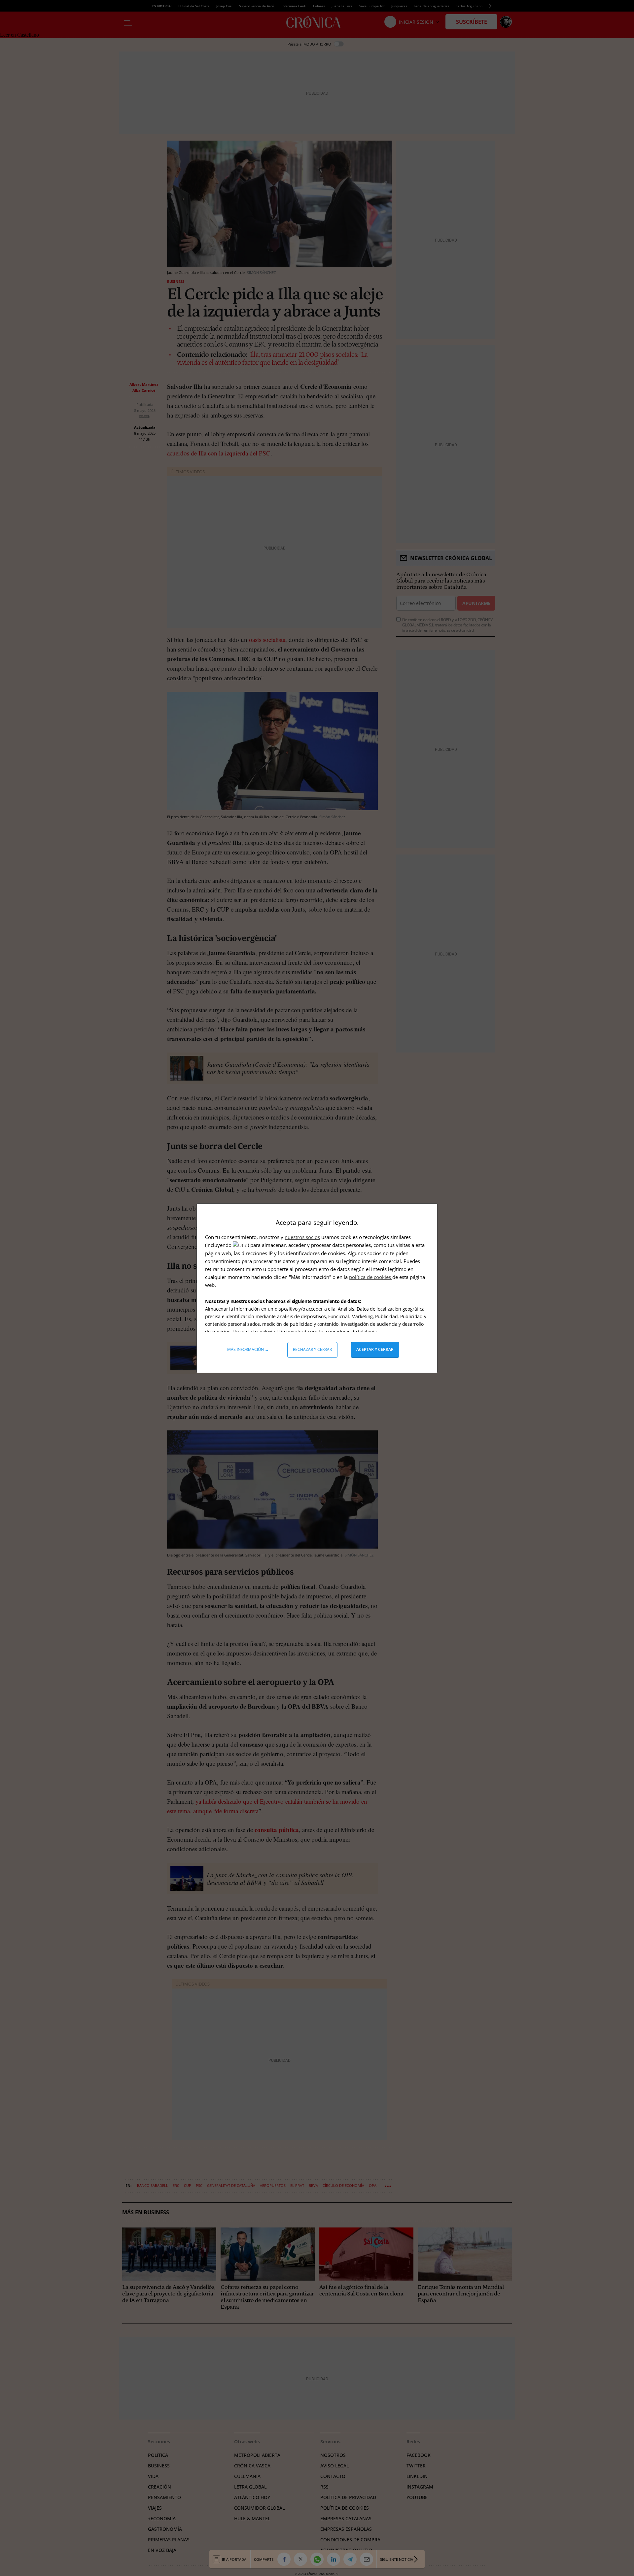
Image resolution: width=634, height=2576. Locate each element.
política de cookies (371, 1277)
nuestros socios (302, 1237)
